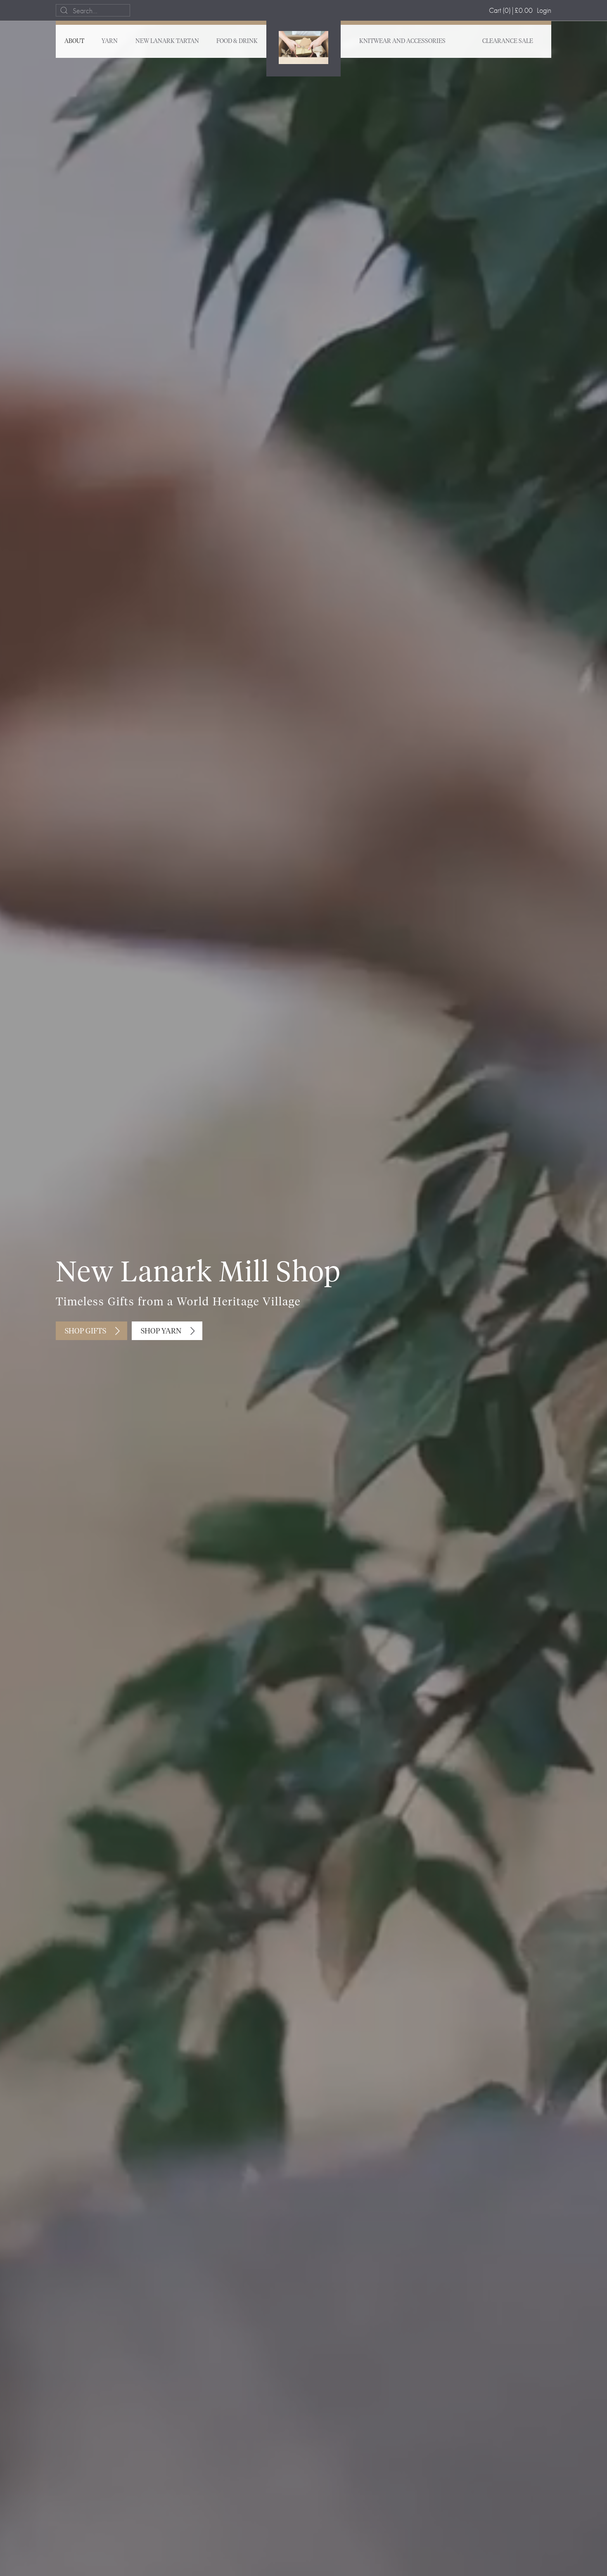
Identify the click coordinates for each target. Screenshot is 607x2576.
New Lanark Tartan (167, 41)
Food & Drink (237, 41)
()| (511, 10)
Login (544, 10)
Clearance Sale (508, 41)
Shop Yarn (161, 1331)
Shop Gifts (85, 1331)
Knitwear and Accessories (402, 41)
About (74, 41)
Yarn (110, 41)
